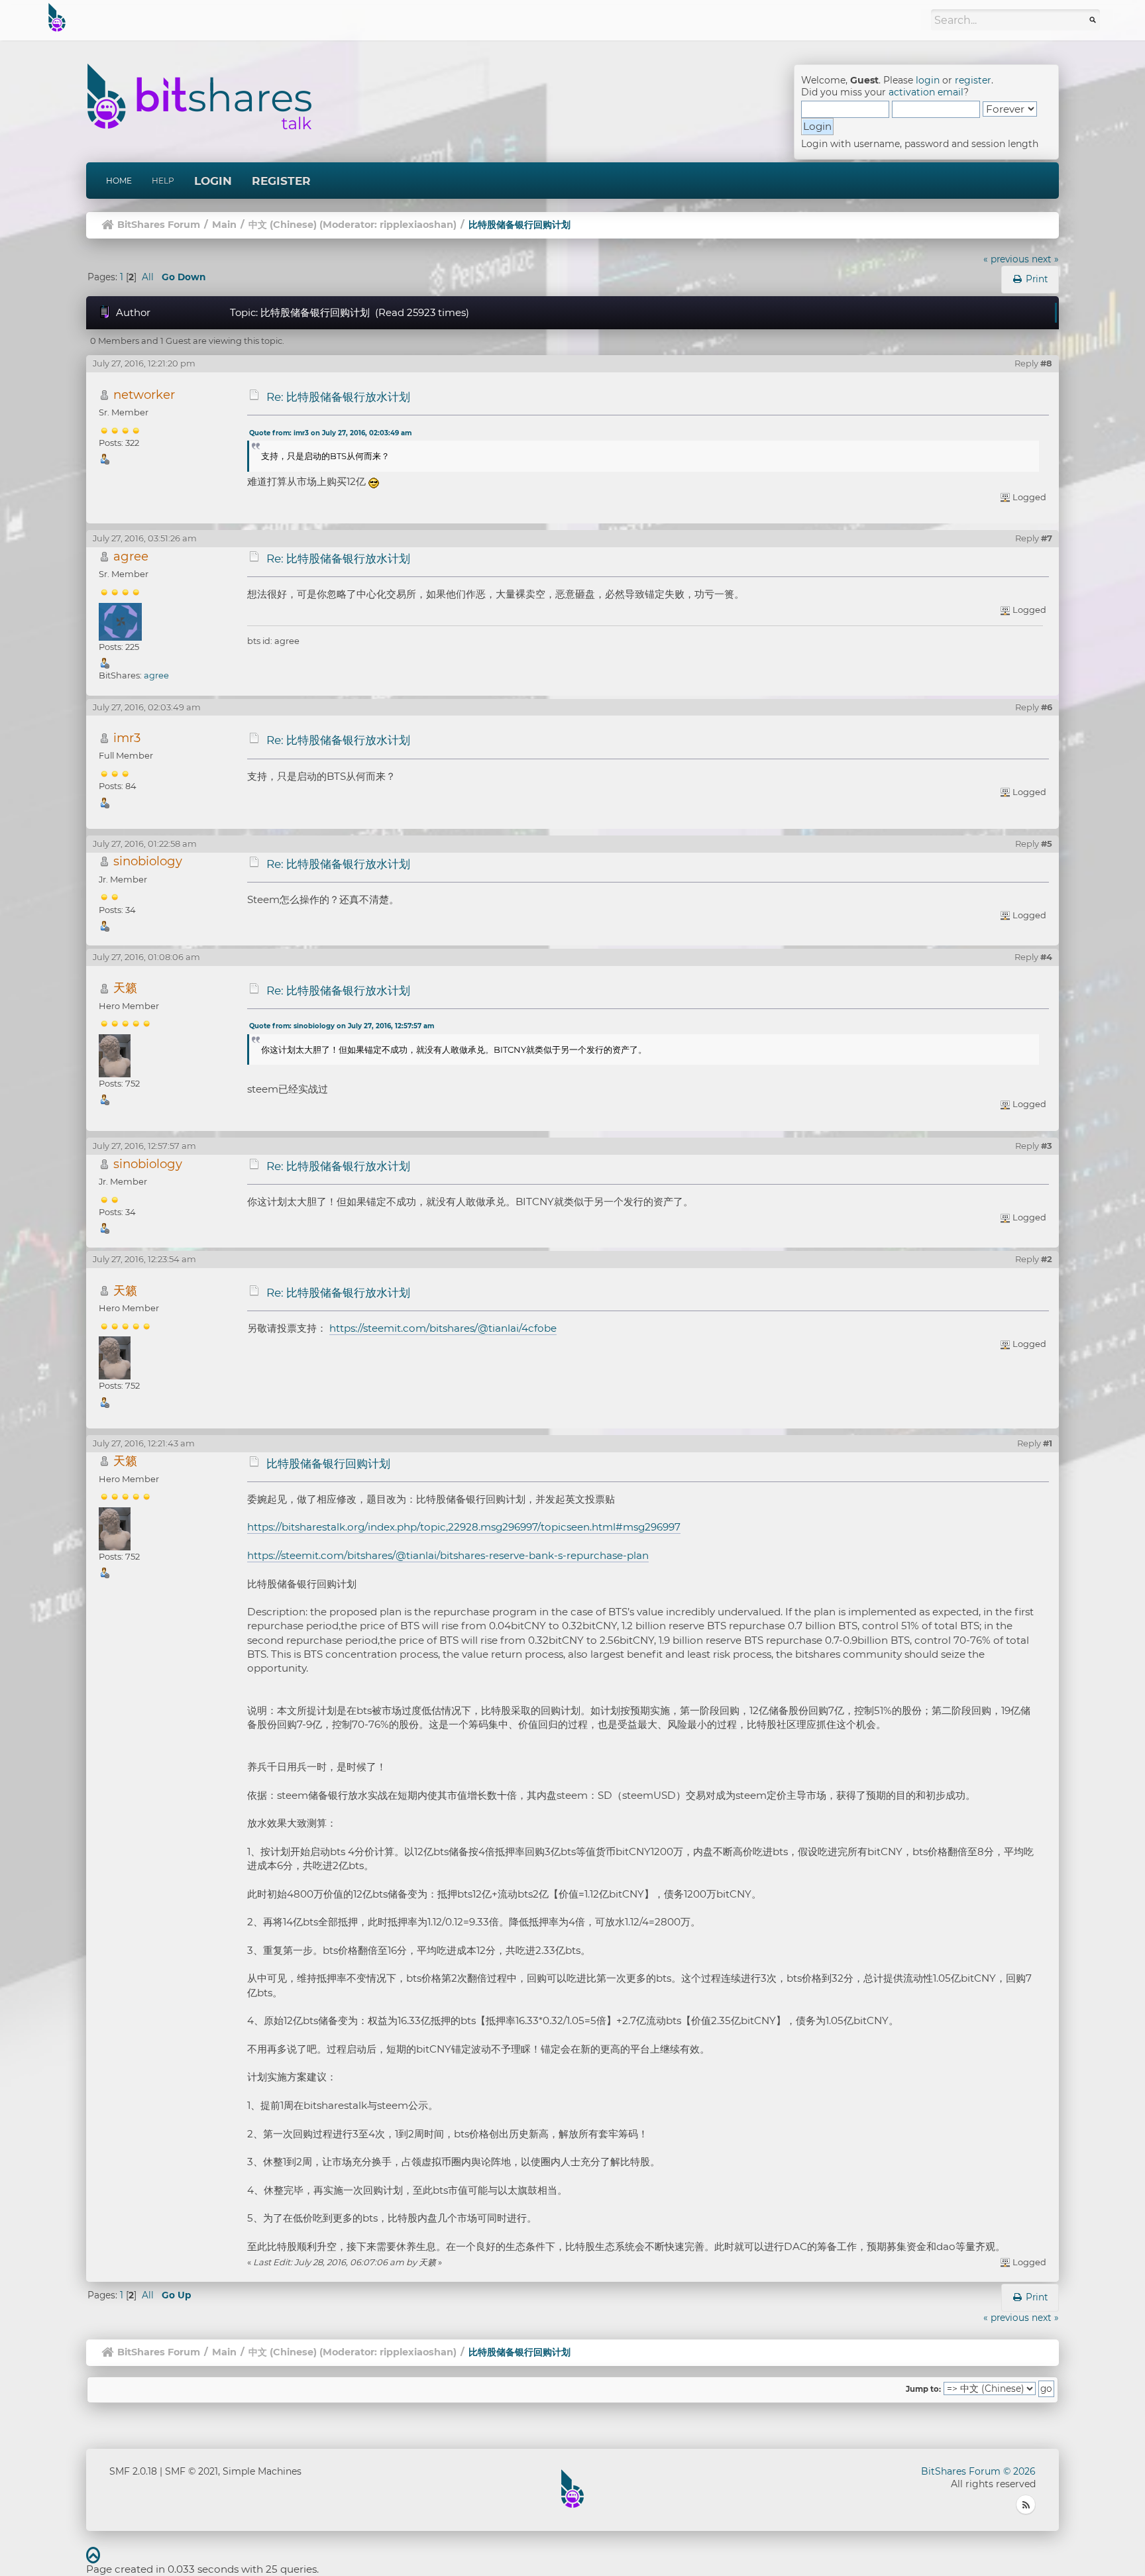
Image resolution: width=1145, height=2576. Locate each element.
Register (281, 181)
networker (144, 395)
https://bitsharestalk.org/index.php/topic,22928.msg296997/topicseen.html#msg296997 (464, 1527)
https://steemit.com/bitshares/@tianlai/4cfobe (443, 1328)
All (148, 277)
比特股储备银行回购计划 (328, 1464)
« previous (1006, 259)
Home (119, 181)
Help (163, 181)
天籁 (125, 988)
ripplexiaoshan (416, 225)
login (928, 80)
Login (213, 181)
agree (131, 556)
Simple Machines (262, 2471)
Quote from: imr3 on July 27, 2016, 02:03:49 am (330, 433)
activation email (926, 92)
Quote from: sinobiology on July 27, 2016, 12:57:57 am (342, 1026)
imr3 (127, 738)
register (973, 80)
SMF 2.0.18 (133, 2471)
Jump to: (923, 2389)
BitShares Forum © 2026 (978, 2471)
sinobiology (148, 861)
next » (1045, 259)
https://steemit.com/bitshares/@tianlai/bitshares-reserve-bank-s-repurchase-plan (448, 1555)
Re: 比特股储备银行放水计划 (338, 397)
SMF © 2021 (191, 2471)
